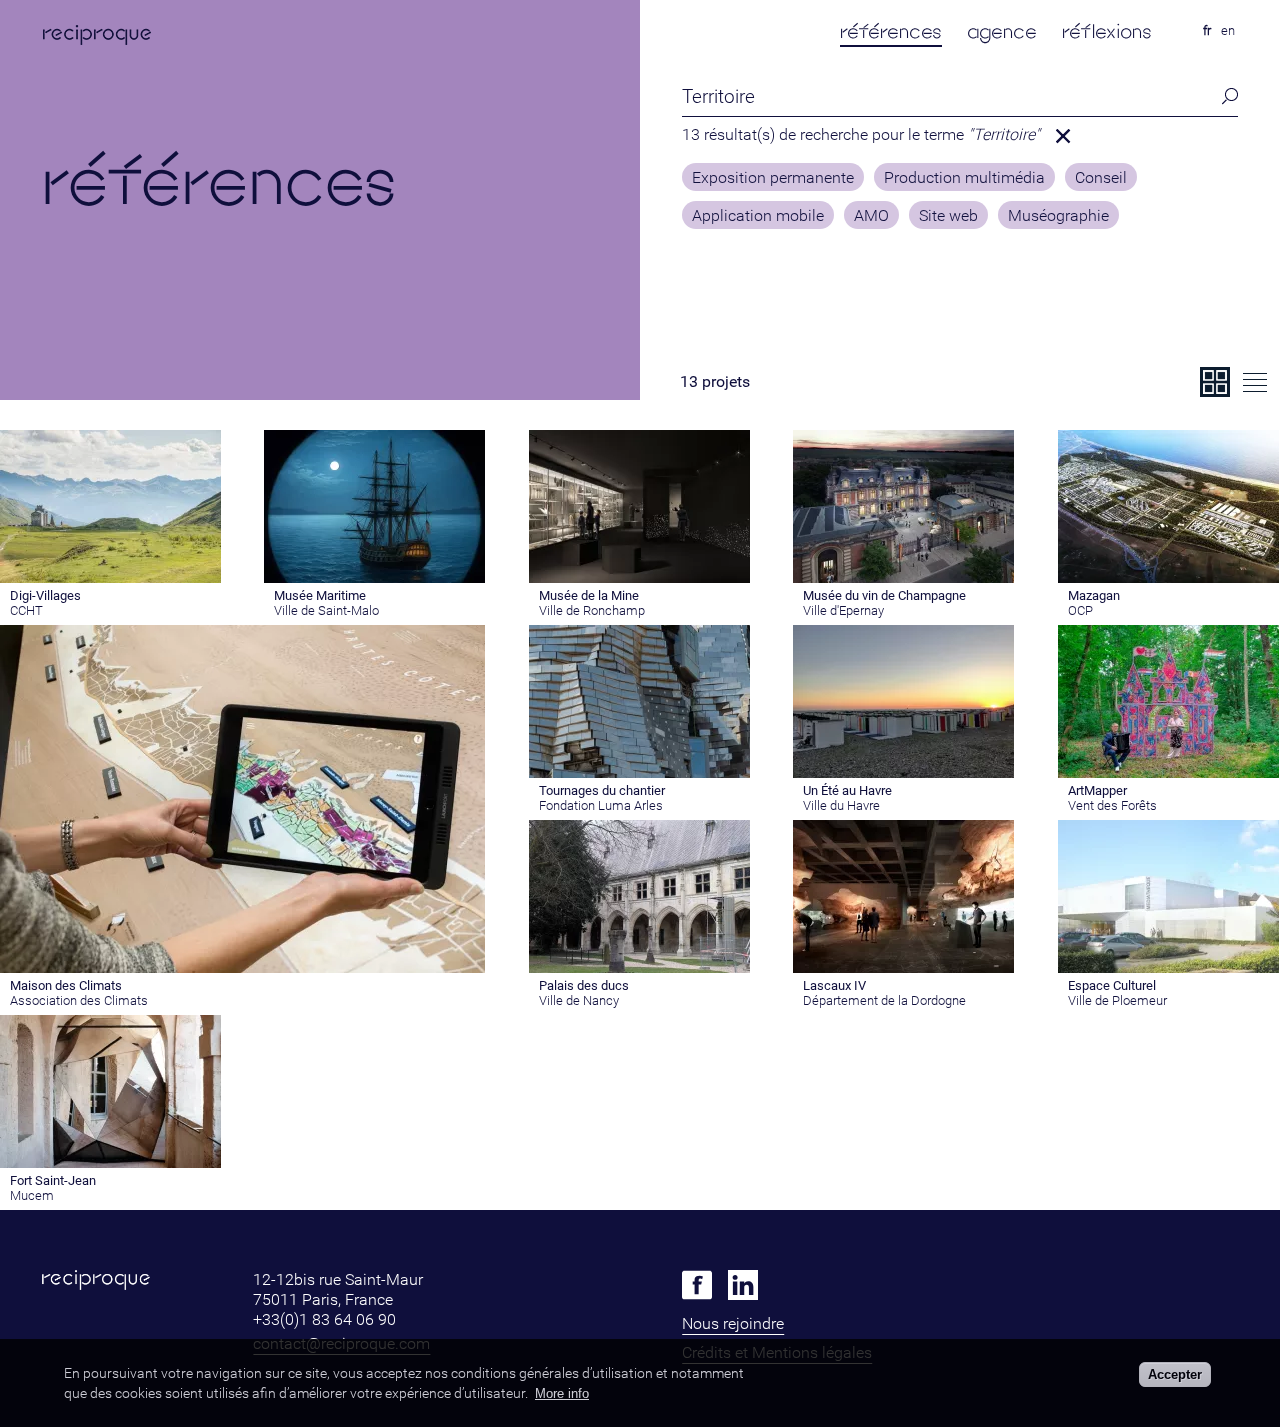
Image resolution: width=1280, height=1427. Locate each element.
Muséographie (1058, 216)
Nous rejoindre (733, 1323)
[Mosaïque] (1215, 382)
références (891, 31)
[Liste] (1255, 382)
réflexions (1107, 31)
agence (1002, 31)
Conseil (1101, 178)
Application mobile (758, 216)
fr (1207, 30)
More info (562, 1393)
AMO (871, 216)
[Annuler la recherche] (1063, 136)
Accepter (1175, 1374)
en (1228, 30)
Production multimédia (964, 178)
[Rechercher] (1224, 96)
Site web (948, 216)
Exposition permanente (773, 178)
